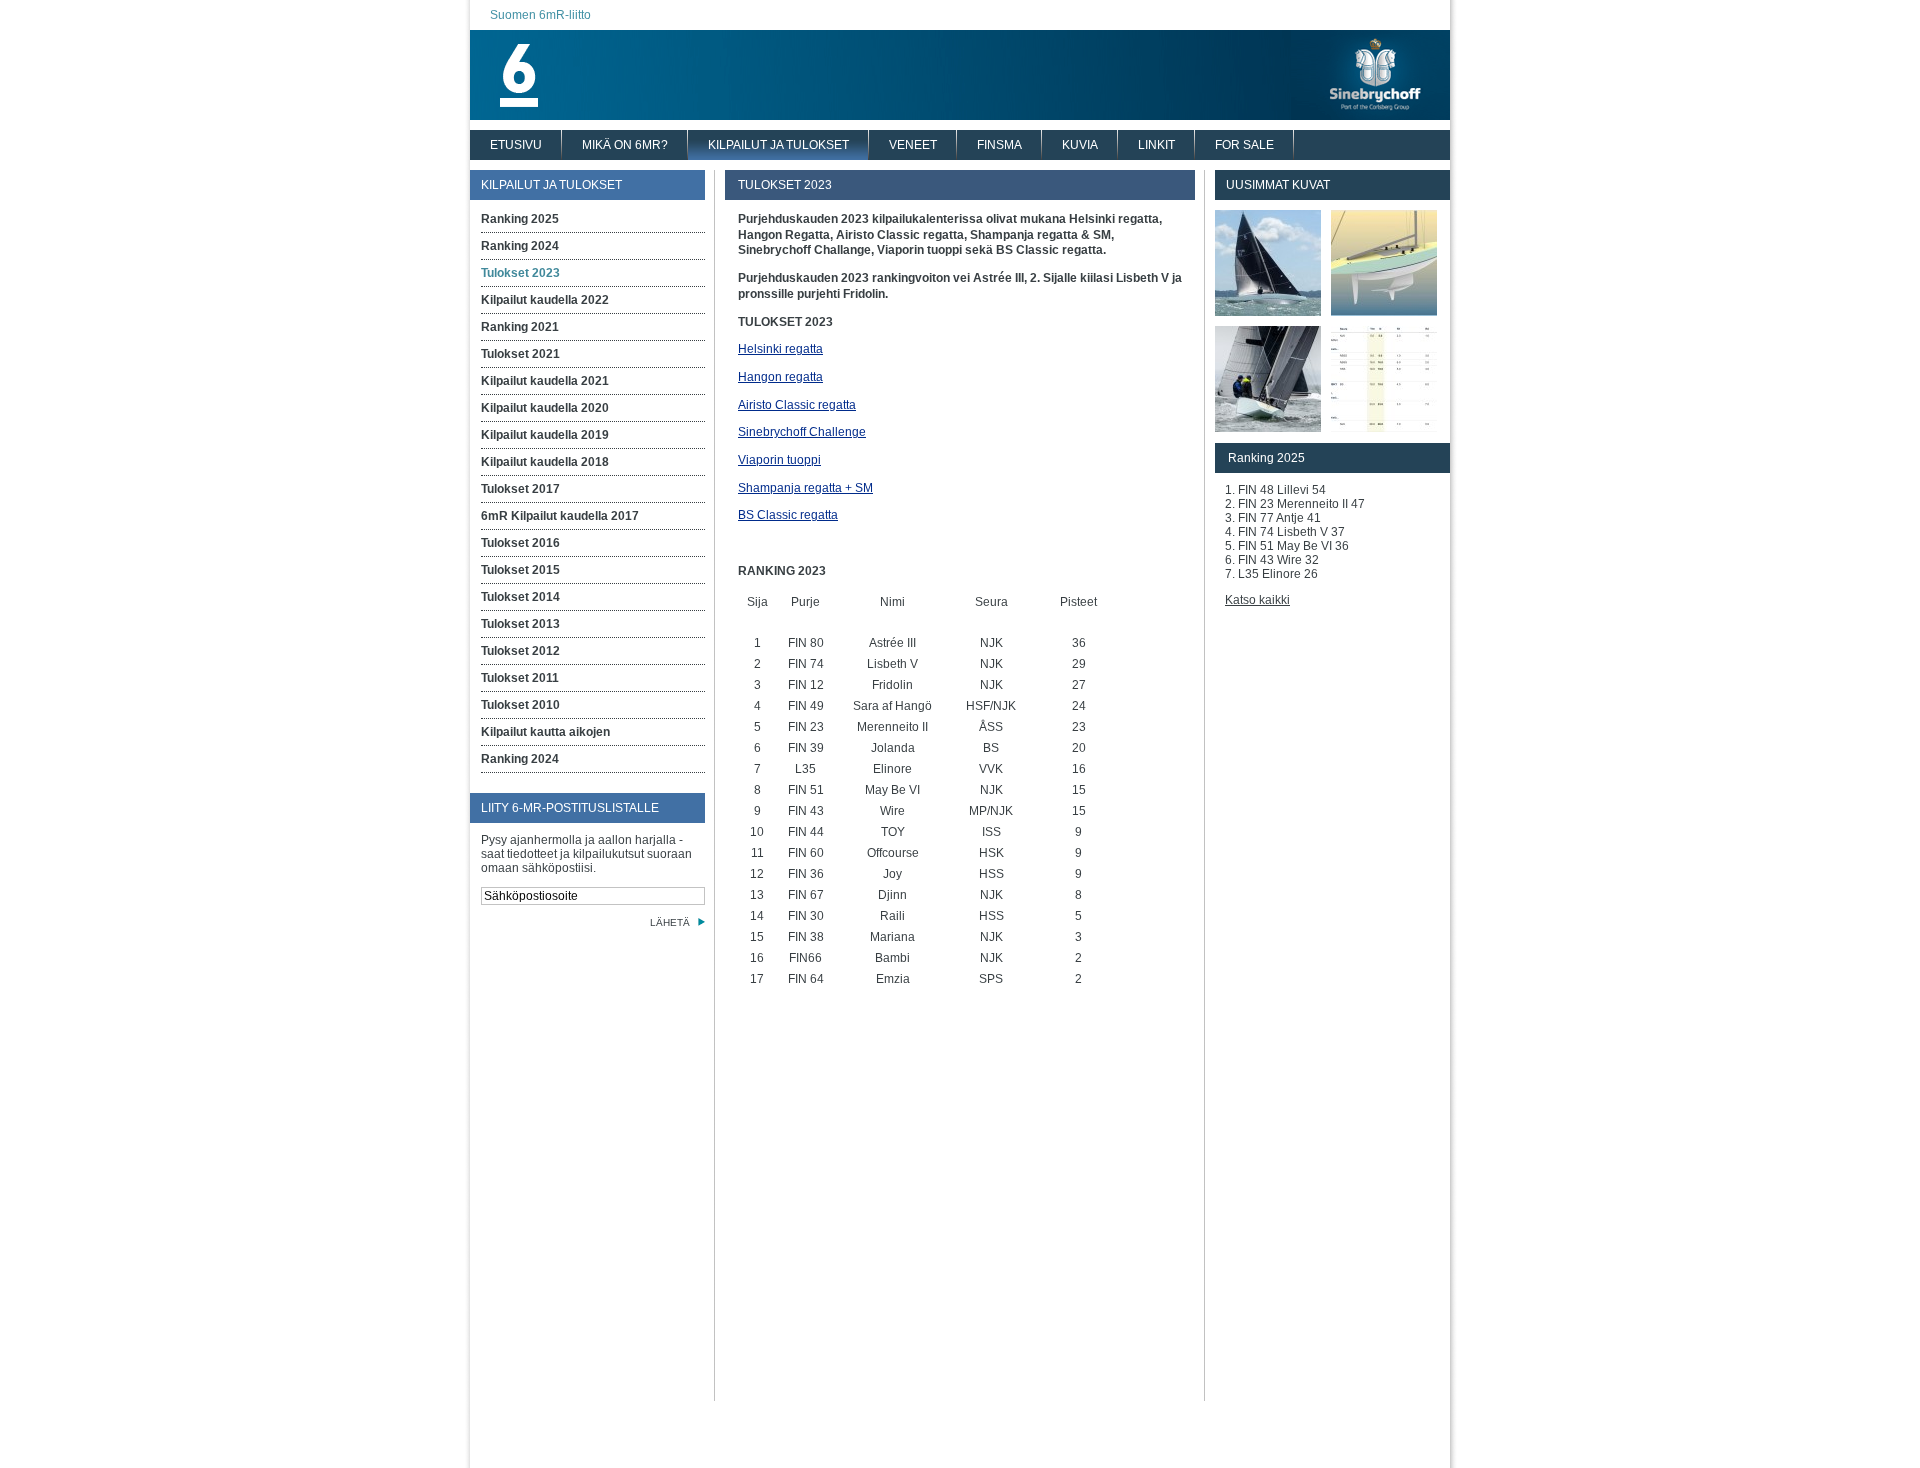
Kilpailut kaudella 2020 (545, 408)
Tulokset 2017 (520, 489)
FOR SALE (1244, 145)
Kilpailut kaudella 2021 (545, 381)
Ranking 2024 (520, 246)
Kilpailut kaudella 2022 (545, 300)
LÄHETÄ (670, 922)
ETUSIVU (516, 145)
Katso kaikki (1257, 600)
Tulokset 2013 (520, 624)
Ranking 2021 (520, 327)
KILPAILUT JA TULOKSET (778, 145)
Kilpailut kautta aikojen (545, 732)
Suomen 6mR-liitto (540, 15)
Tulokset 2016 (520, 543)
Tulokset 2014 (520, 597)
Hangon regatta (780, 377)
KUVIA (1080, 145)
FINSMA (999, 145)
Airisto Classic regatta (797, 405)
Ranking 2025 (520, 219)
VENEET (913, 145)
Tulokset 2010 (520, 705)
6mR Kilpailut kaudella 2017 (560, 516)
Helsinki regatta (780, 349)
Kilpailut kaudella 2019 (545, 435)
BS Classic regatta (788, 515)
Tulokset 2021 (520, 354)
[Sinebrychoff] (960, 114)
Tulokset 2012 (520, 651)
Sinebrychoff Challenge (802, 432)
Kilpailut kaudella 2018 (545, 462)
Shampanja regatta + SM (805, 488)
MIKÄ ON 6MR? (625, 145)
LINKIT (1156, 145)
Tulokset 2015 (520, 570)
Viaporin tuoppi (779, 460)
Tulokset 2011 (520, 678)
